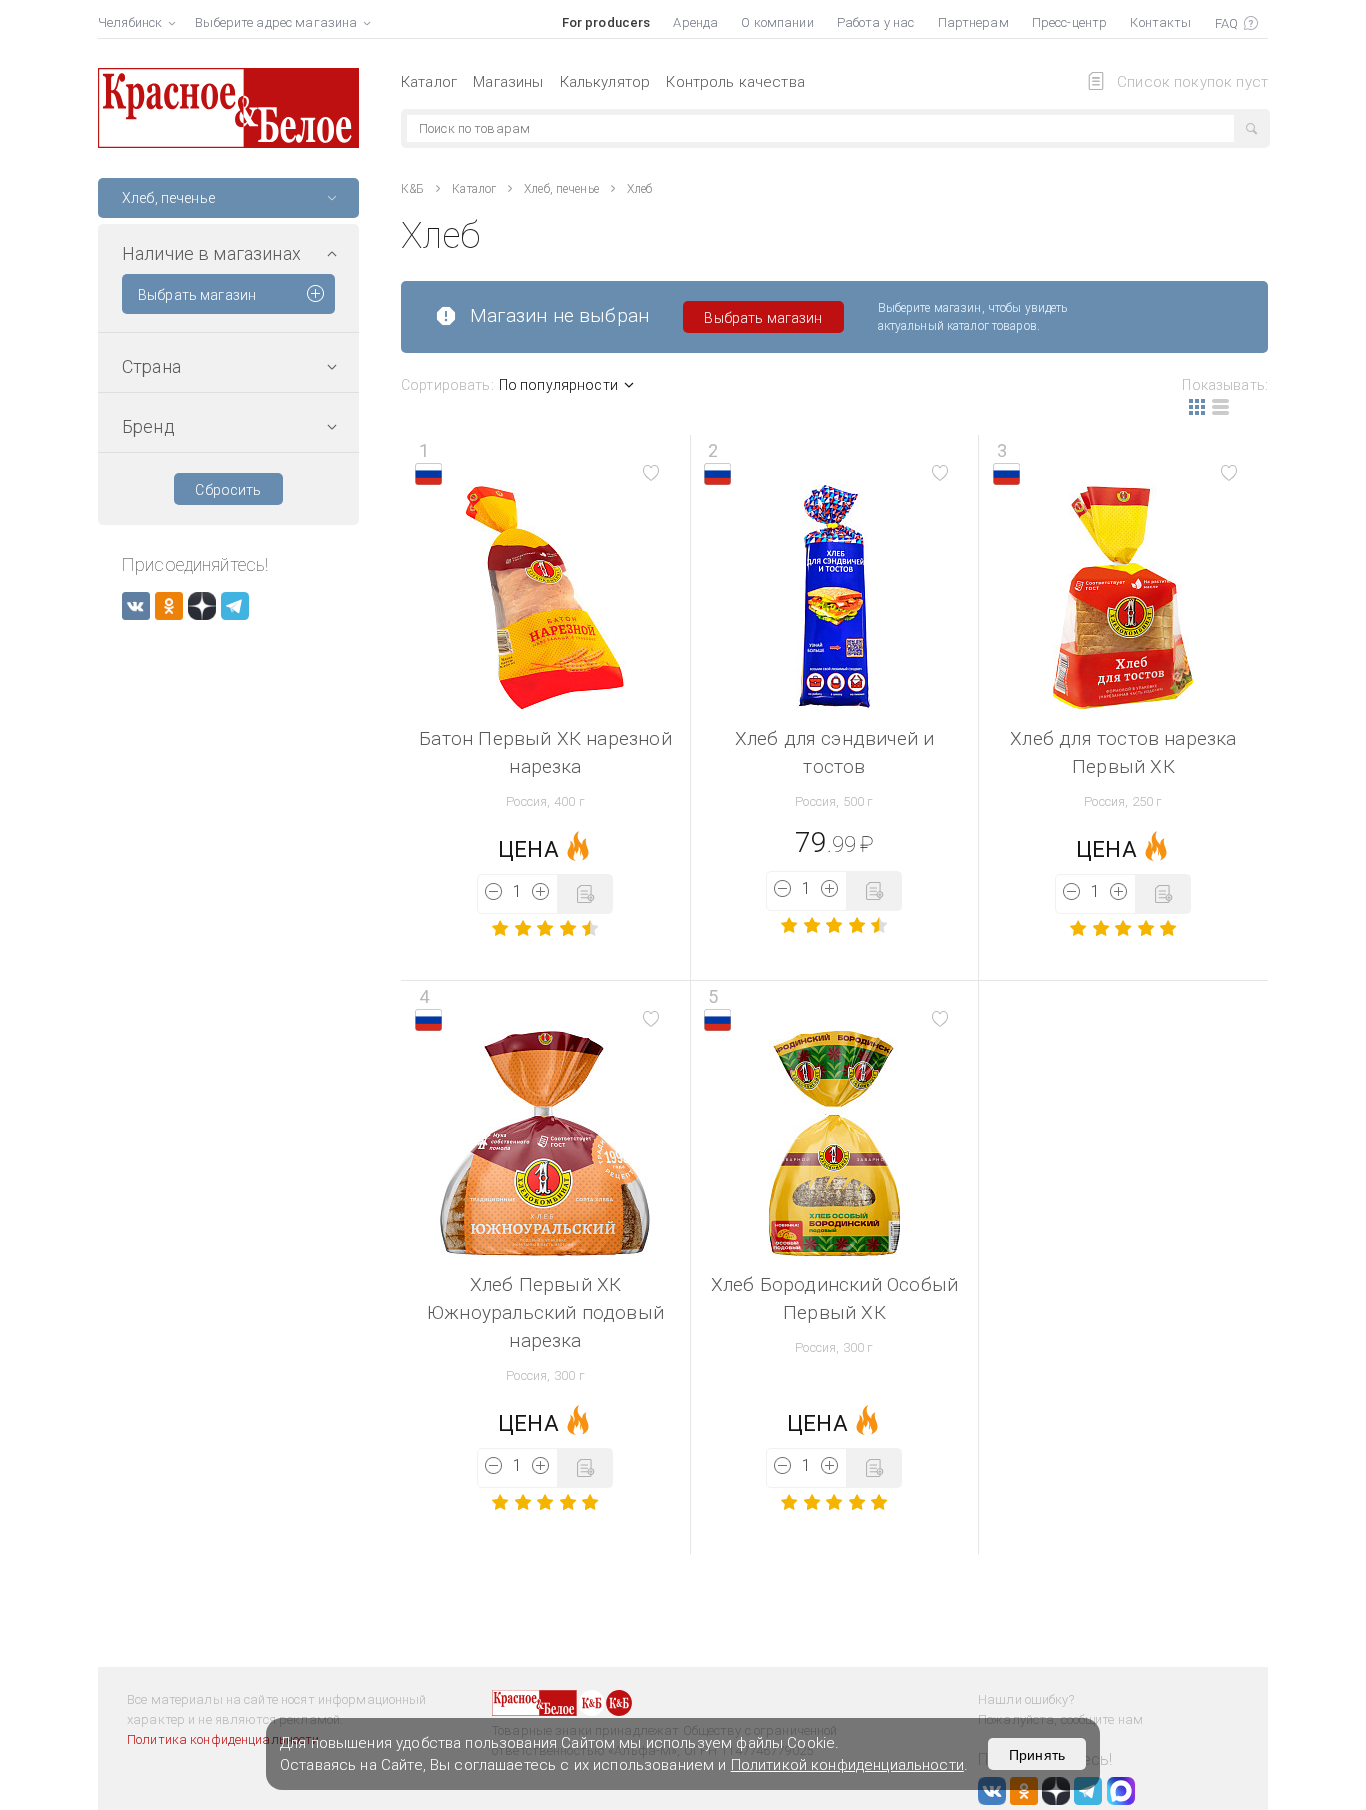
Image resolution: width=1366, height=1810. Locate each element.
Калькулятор (605, 82)
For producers (606, 22)
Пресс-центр (1069, 22)
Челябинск (130, 22)
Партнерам (973, 22)
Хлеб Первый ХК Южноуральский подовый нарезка (545, 1312)
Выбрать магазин (197, 295)
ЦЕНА (528, 849)
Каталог (429, 82)
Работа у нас (876, 22)
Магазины (508, 82)
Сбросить (228, 490)
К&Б (412, 189)
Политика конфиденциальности (223, 1739)
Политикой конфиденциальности (847, 1765)
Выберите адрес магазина (276, 22)
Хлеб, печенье (561, 189)
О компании (777, 22)
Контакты (1160, 22)
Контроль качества (735, 82)
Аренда (695, 22)
